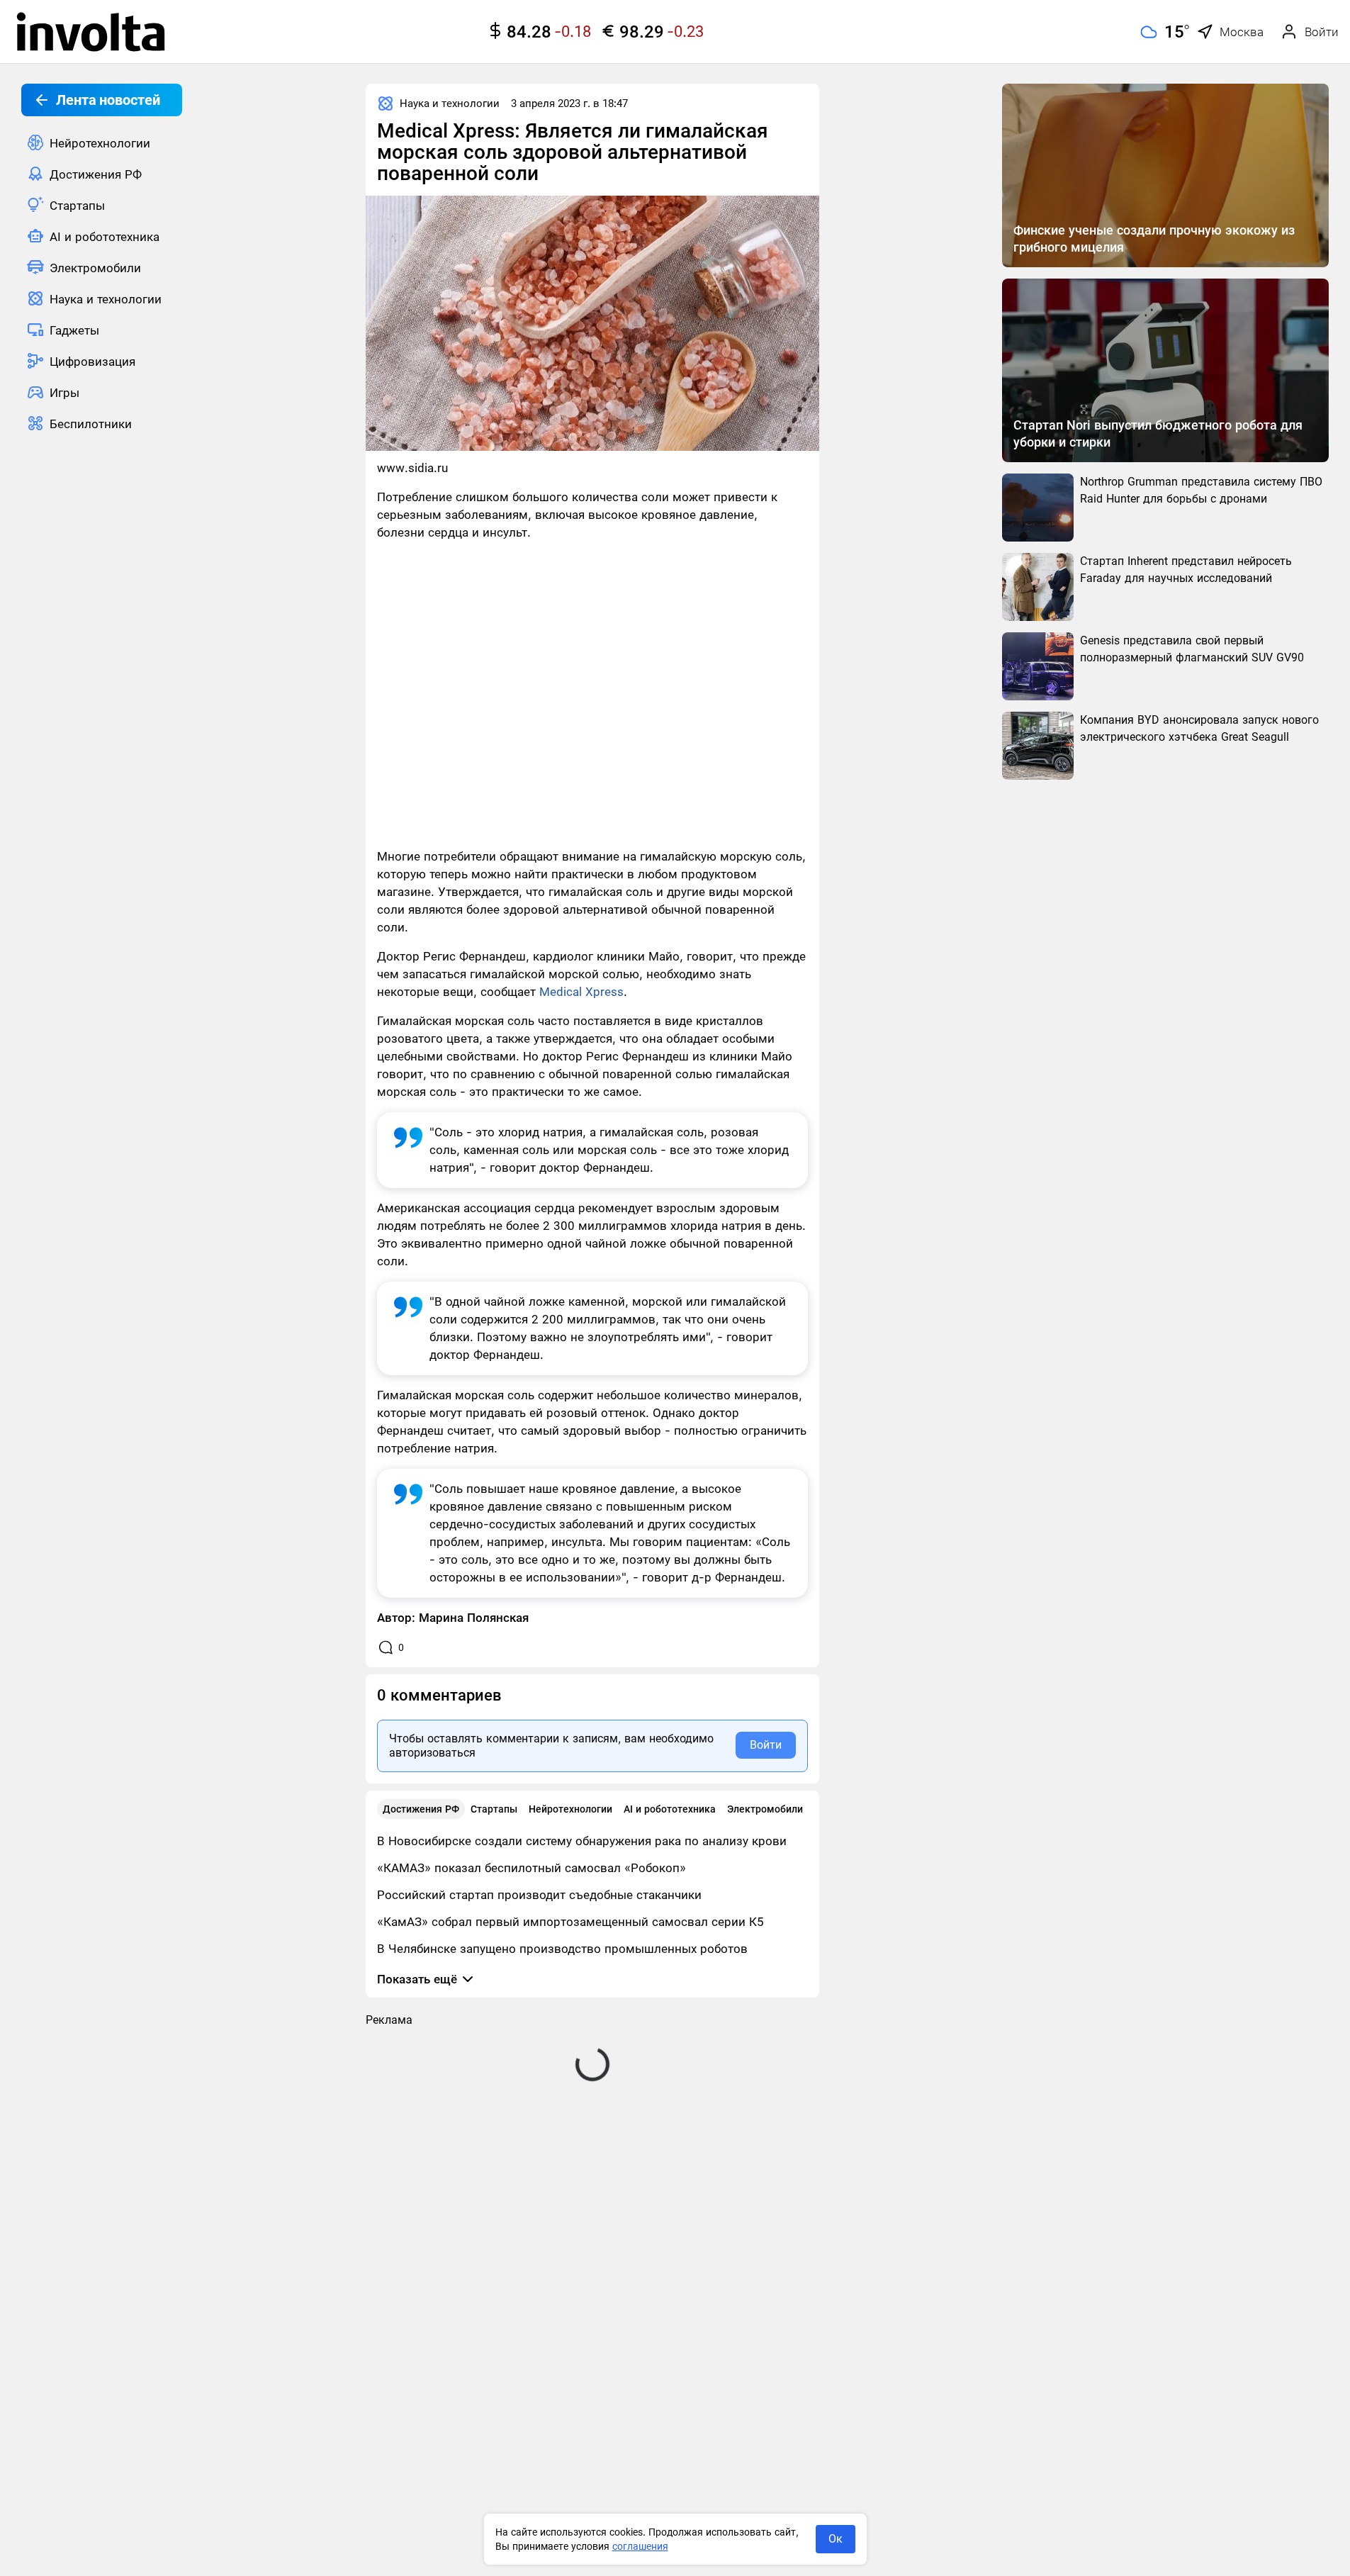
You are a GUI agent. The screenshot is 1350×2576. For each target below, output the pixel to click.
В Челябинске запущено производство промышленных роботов (562, 1949)
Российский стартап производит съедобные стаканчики (539, 1895)
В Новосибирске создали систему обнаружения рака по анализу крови (582, 1841)
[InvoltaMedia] (91, 32)
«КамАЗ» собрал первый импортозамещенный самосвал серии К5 (570, 1922)
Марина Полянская (474, 1618)
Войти (766, 1745)
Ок (836, 2539)
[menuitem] (102, 142)
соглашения (640, 2546)
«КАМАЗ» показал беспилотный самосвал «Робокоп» (531, 1868)
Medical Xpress (581, 992)
